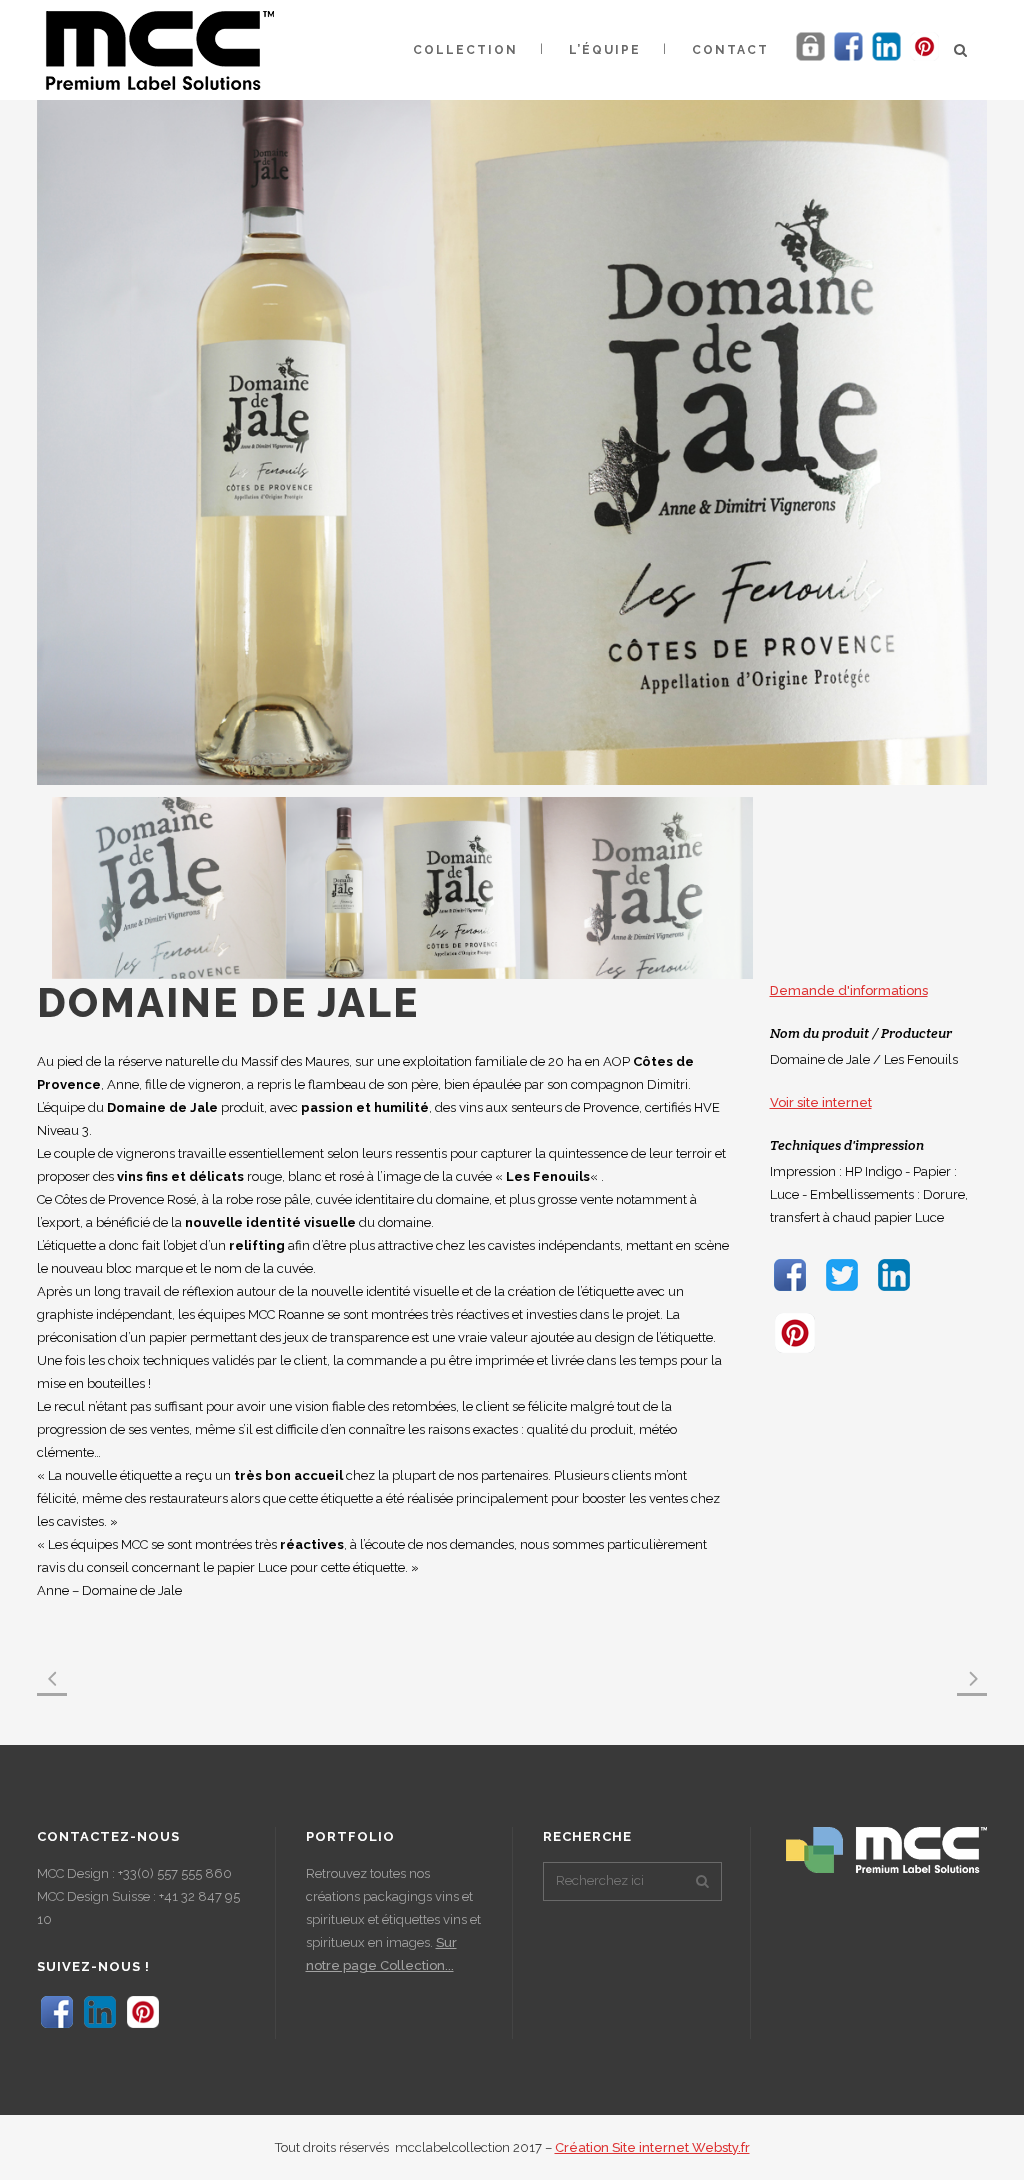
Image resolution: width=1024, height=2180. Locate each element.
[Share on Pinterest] (795, 1353)
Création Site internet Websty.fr (652, 2147)
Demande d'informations (849, 990)
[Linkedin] (886, 59)
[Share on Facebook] (790, 1290)
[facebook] (848, 59)
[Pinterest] (924, 59)
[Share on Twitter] (842, 1290)
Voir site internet (821, 1102)
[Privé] (810, 59)
